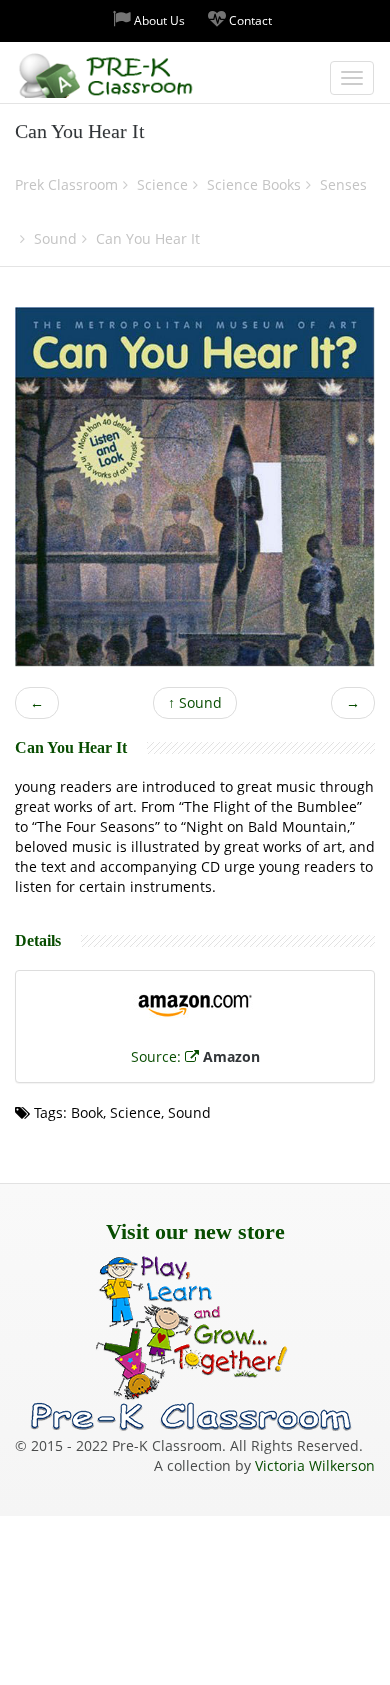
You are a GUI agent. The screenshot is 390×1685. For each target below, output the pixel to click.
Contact (249, 20)
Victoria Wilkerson (315, 1465)
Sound (195, 702)
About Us (158, 20)
